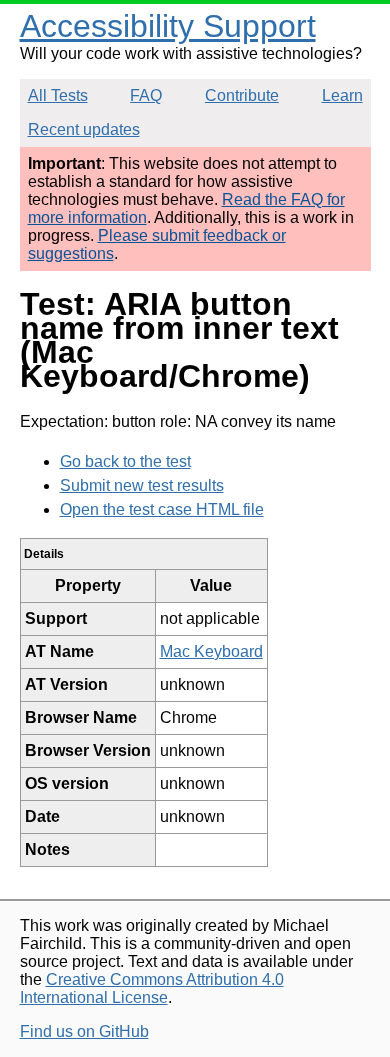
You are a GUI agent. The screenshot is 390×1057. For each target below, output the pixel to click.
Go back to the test (125, 461)
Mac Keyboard (211, 651)
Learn (342, 95)
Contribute (242, 95)
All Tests (58, 95)
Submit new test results (142, 485)
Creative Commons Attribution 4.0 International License (152, 988)
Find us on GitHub (84, 1031)
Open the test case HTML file (162, 509)
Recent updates (84, 129)
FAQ (146, 95)
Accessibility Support (168, 26)
